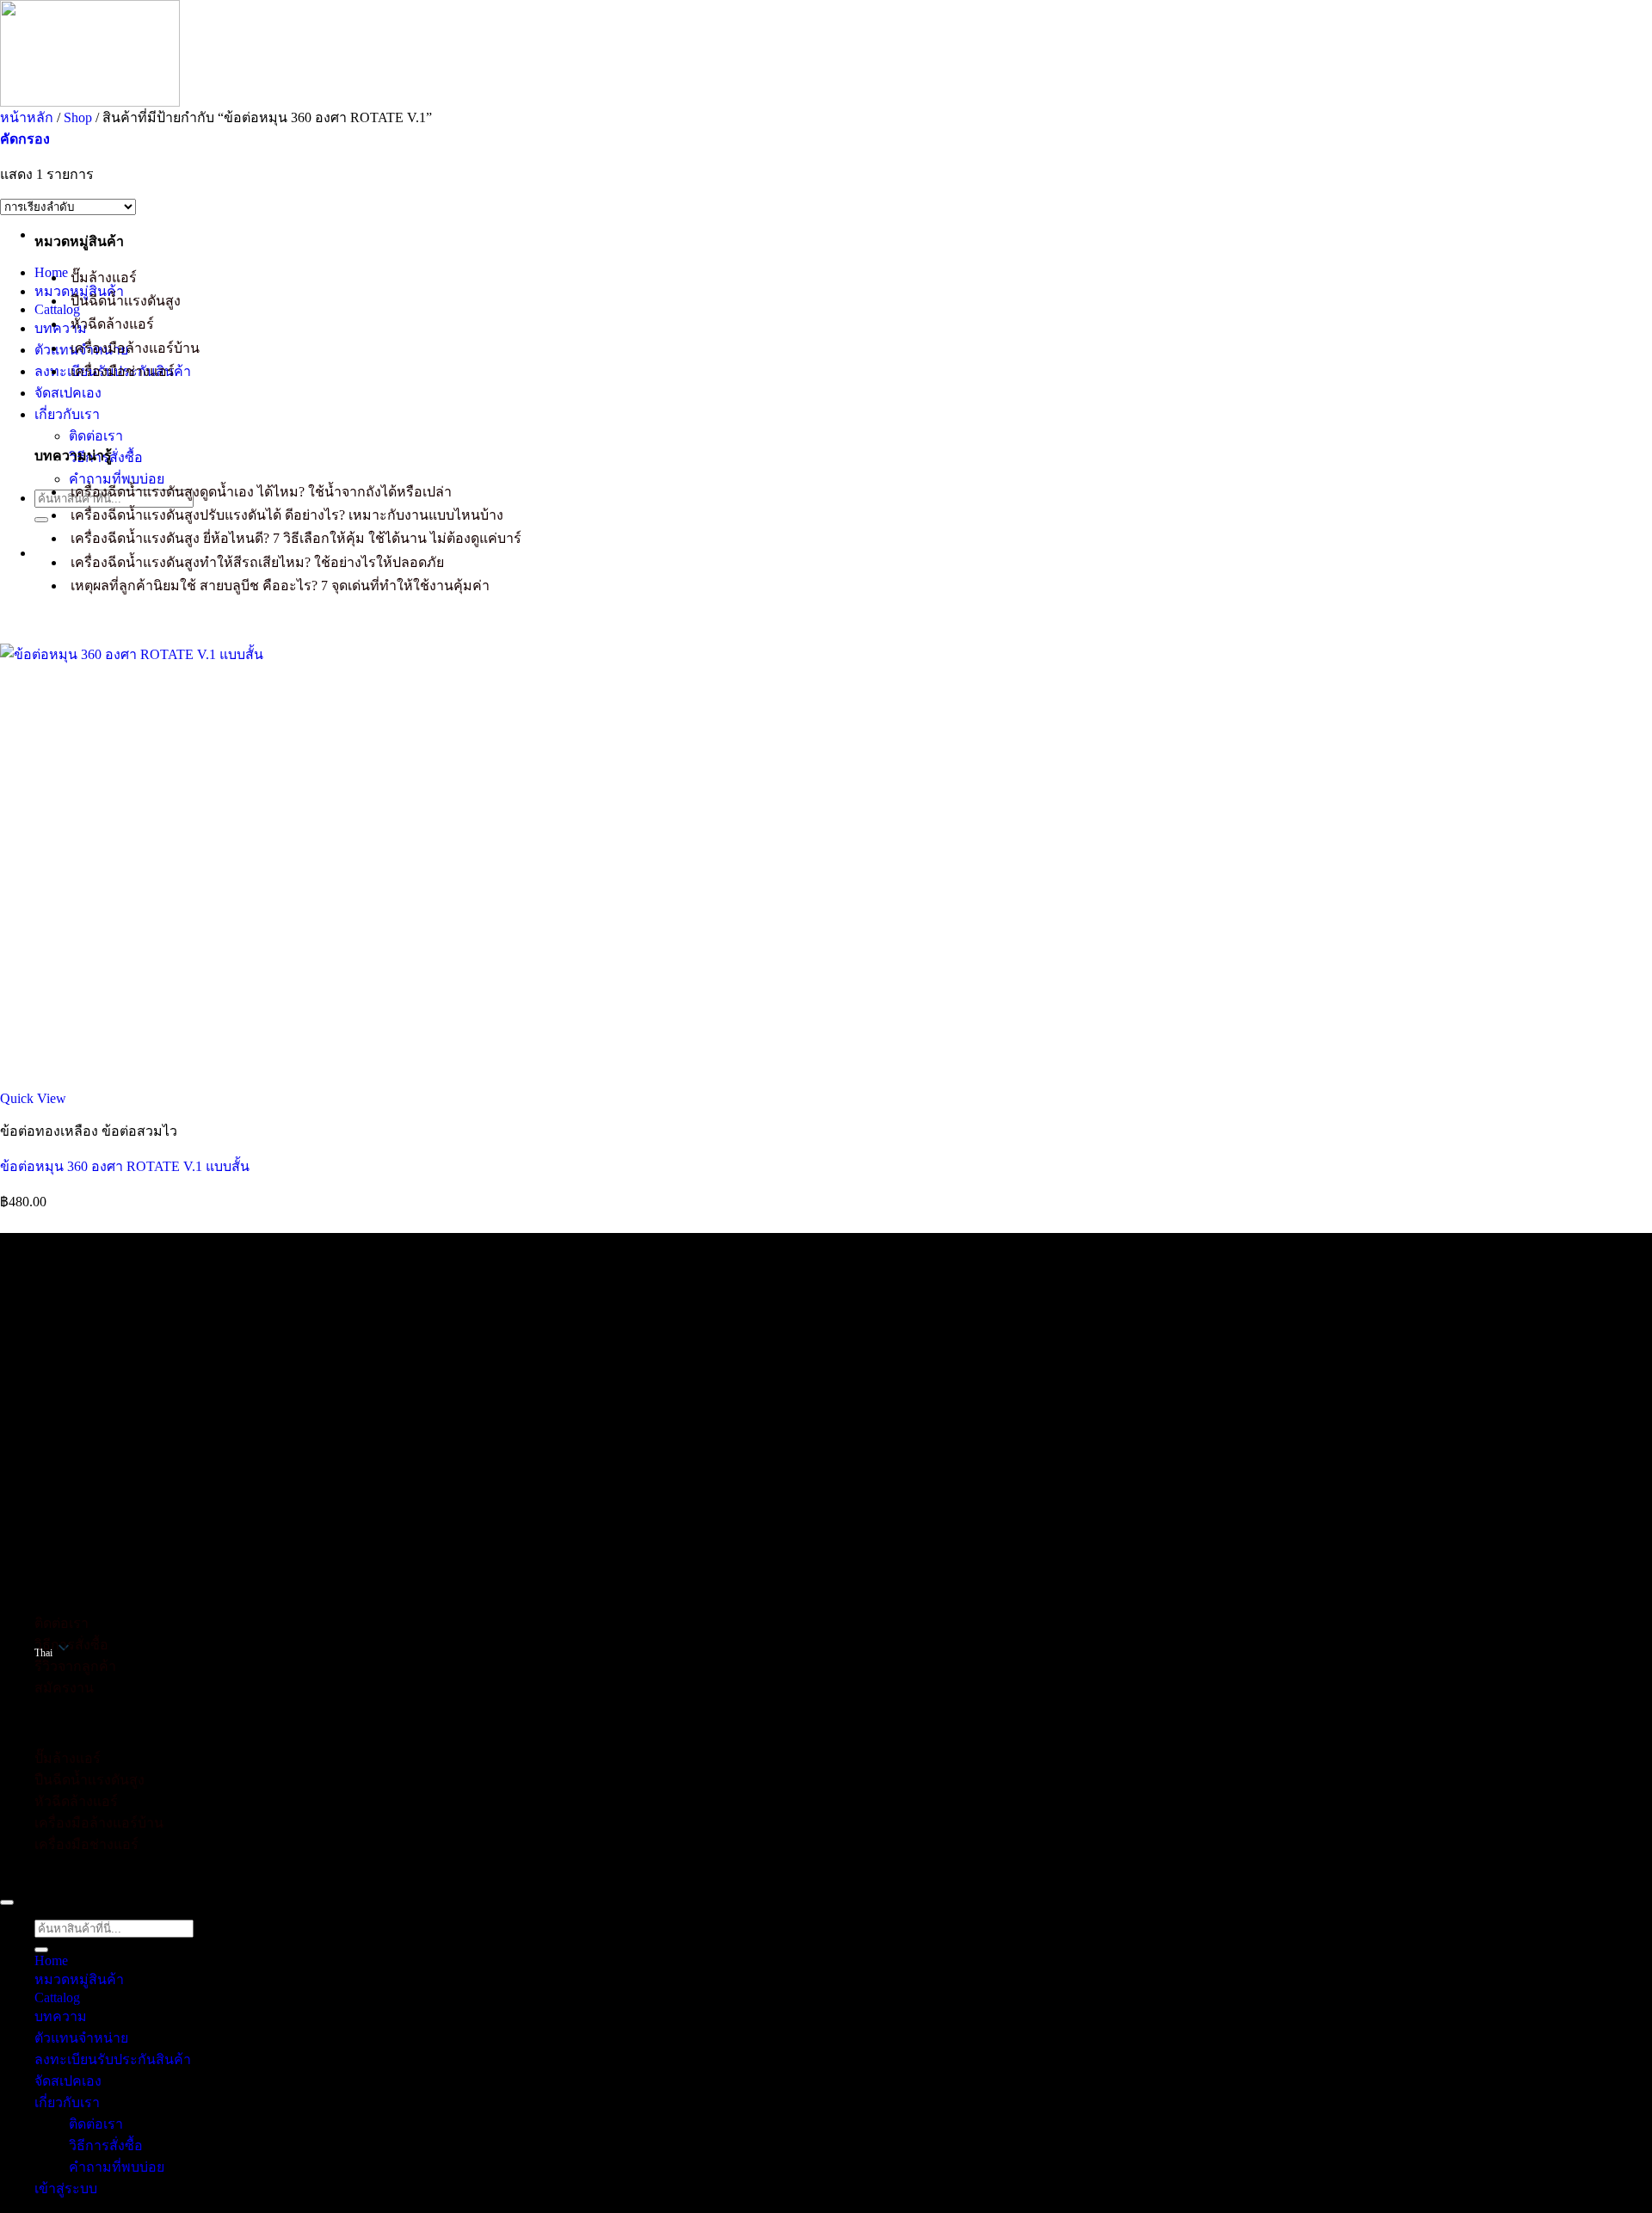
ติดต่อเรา (96, 436)
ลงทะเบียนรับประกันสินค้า (113, 2059)
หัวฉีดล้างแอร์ (112, 324)
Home (51, 1960)
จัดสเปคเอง (68, 393)
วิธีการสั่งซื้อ (71, 1645)
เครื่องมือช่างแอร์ (123, 371)
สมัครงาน (64, 1688)
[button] (25, 139)
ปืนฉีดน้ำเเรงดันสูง (126, 301)
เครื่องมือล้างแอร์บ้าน (135, 348)
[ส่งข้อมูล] (41, 520)
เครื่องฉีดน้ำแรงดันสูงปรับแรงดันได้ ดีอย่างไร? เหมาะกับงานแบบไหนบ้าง (287, 515)
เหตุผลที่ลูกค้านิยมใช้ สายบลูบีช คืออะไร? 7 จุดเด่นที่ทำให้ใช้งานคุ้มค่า (280, 586)
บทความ (61, 328)
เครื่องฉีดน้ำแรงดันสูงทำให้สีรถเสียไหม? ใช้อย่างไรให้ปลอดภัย (257, 562)
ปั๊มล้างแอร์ (104, 277)
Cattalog (57, 309)
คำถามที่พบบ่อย (117, 479)
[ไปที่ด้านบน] (7, 1902)
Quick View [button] (33, 1098)
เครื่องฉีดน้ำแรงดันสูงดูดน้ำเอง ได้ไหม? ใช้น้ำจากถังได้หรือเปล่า (261, 492)
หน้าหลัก (27, 117)
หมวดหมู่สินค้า (79, 1979)
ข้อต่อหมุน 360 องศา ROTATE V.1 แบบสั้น (125, 1166)
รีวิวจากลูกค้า (75, 1666)
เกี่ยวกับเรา (67, 414)
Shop (78, 117)
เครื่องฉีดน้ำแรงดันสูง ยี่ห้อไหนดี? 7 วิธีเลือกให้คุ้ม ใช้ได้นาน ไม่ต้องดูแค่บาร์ (296, 538)
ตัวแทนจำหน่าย (81, 2038)
